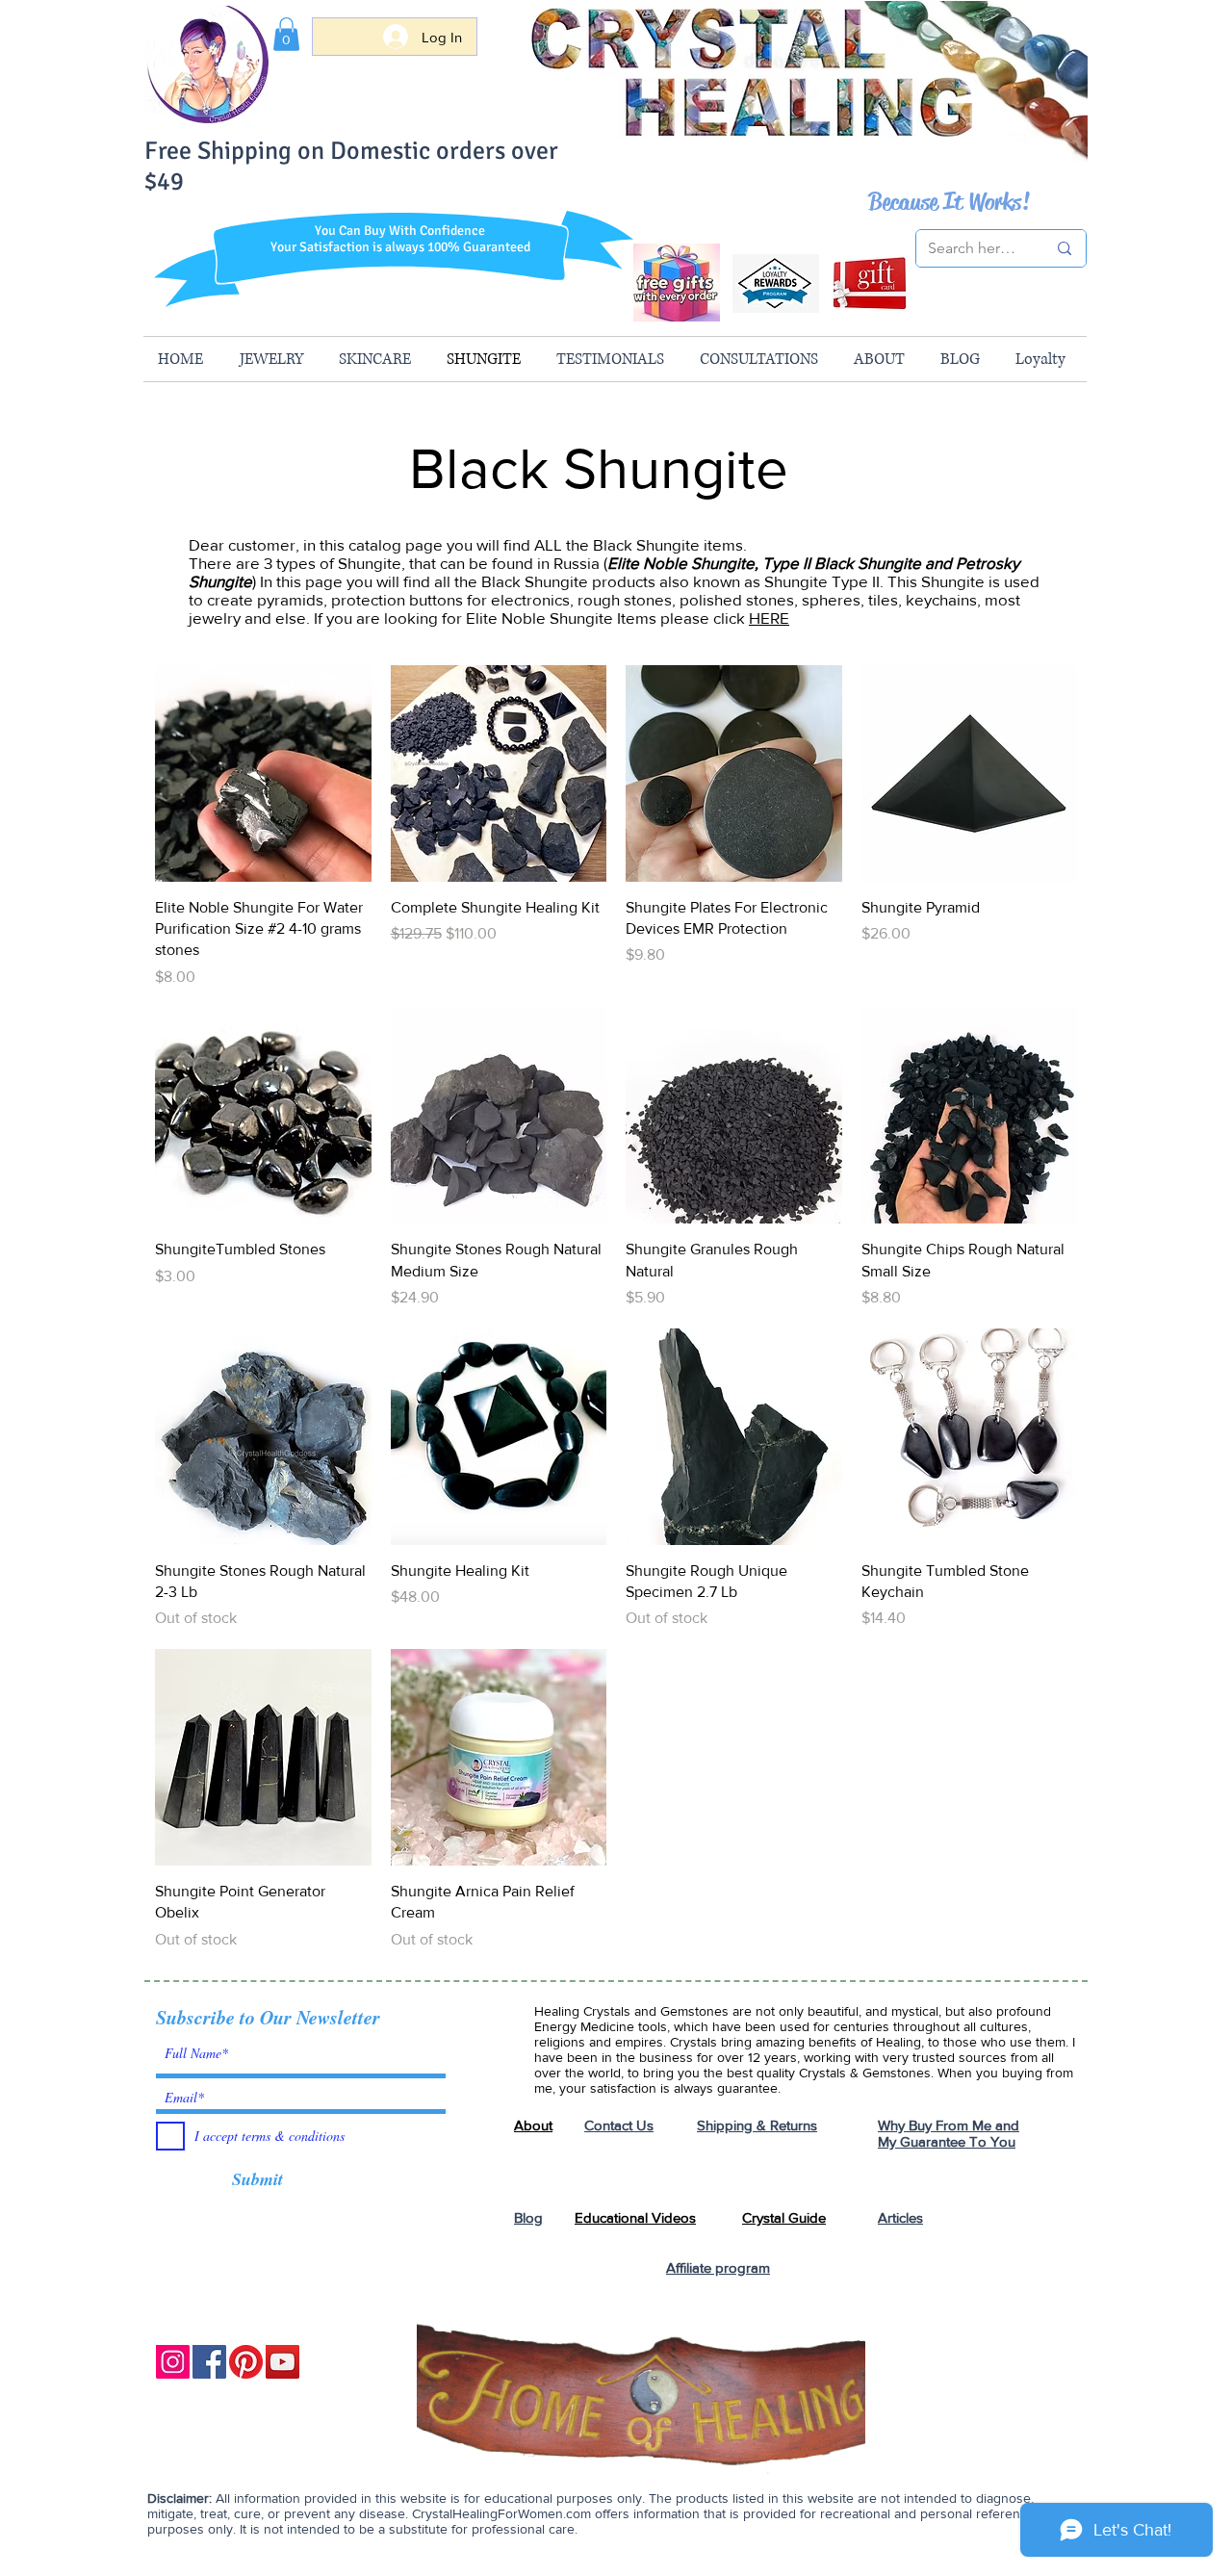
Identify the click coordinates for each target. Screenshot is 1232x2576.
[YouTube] (282, 2362)
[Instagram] (173, 2362)
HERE (769, 618)
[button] (286, 34)
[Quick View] (263, 773)
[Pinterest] (246, 2362)
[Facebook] (209, 2362)
